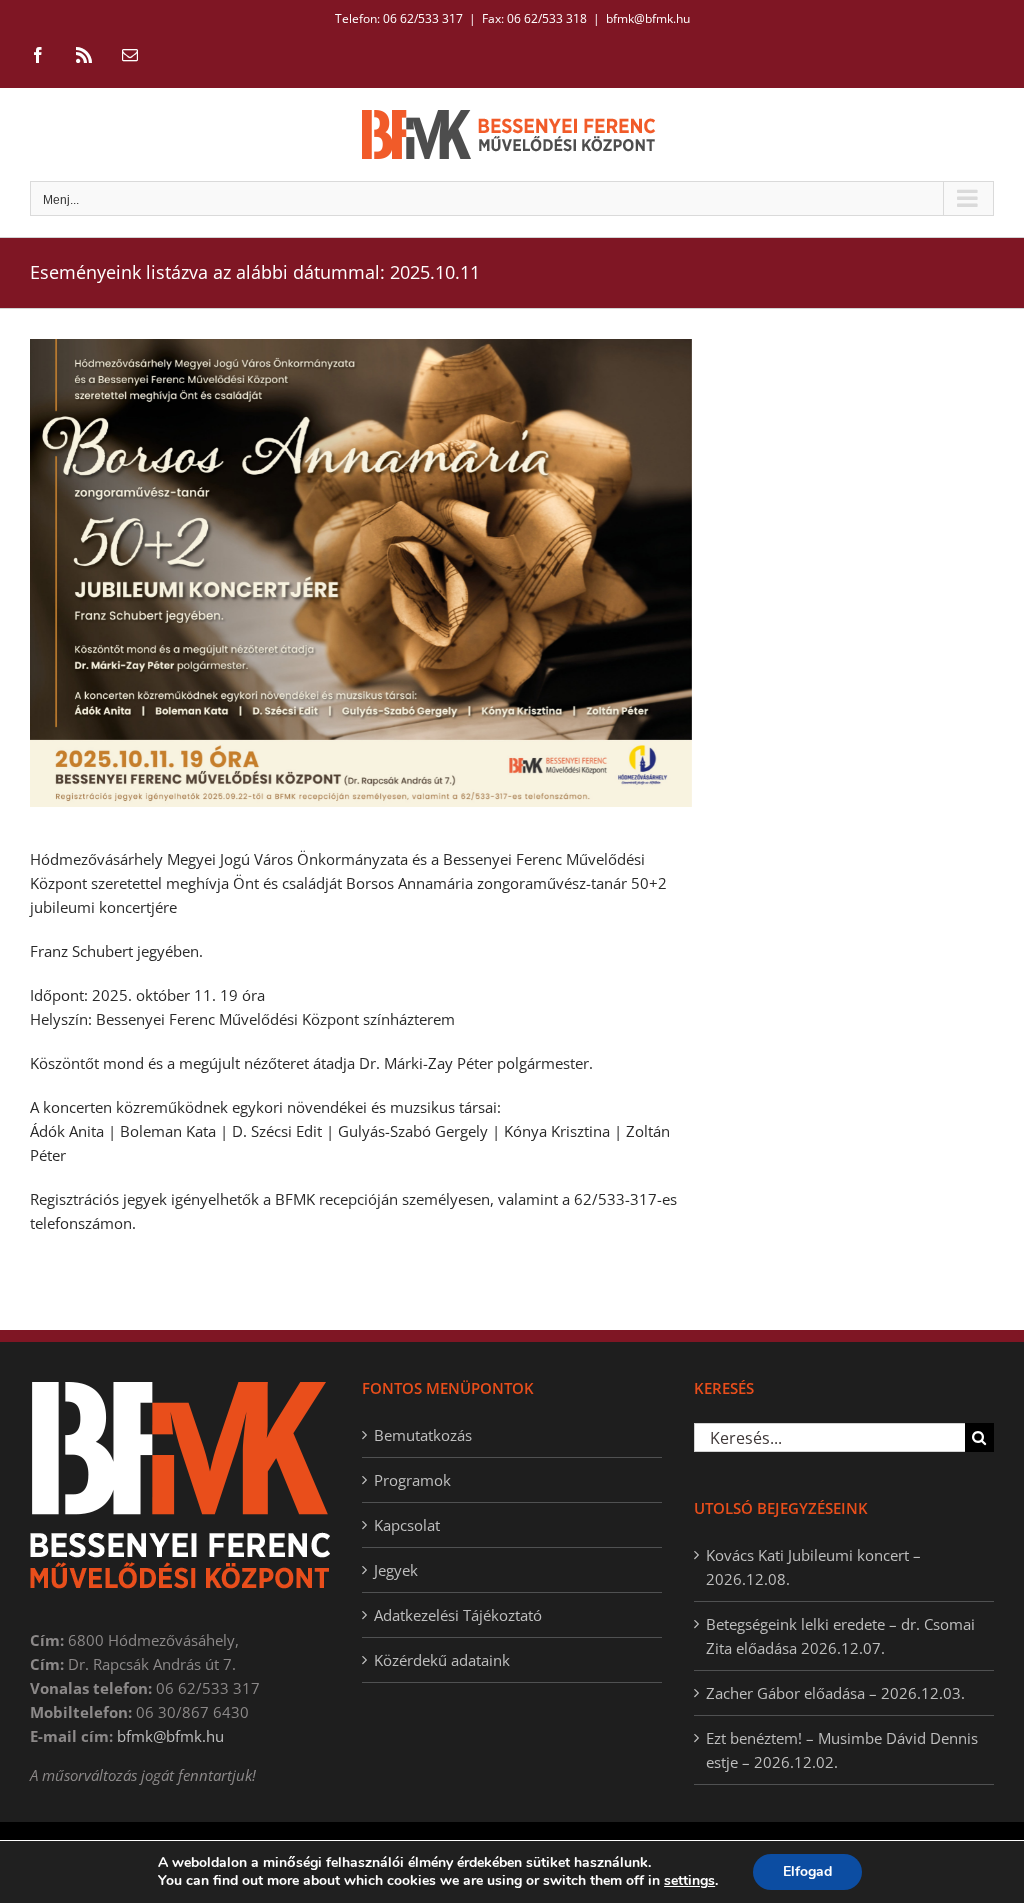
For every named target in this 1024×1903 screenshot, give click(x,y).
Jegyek (396, 1570)
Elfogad (807, 1871)
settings (689, 1881)
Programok (412, 1480)
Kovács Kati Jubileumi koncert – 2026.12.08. (813, 1567)
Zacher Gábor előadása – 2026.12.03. (835, 1693)
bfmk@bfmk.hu (648, 18)
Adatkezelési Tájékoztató (458, 1615)
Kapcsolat (407, 1525)
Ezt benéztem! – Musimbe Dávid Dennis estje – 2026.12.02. (842, 1750)
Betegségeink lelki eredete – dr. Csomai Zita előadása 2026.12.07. (840, 1636)
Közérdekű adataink (442, 1660)
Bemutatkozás (423, 1435)
